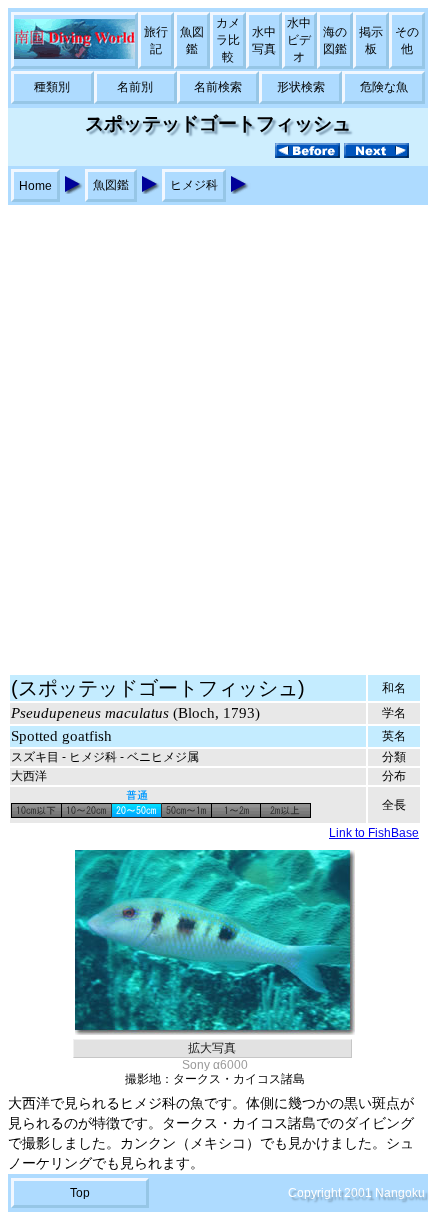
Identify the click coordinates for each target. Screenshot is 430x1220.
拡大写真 (212, 1048)
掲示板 (371, 40)
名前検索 (218, 87)
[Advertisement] (215, 430)
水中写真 (264, 40)
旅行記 (156, 40)
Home (35, 186)
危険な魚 (384, 87)
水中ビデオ (299, 40)
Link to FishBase (374, 833)
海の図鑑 (335, 40)
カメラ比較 (228, 40)
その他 (407, 40)
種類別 (52, 87)
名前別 (135, 87)
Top (80, 1193)
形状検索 (301, 87)
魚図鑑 (192, 40)
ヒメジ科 (194, 185)
